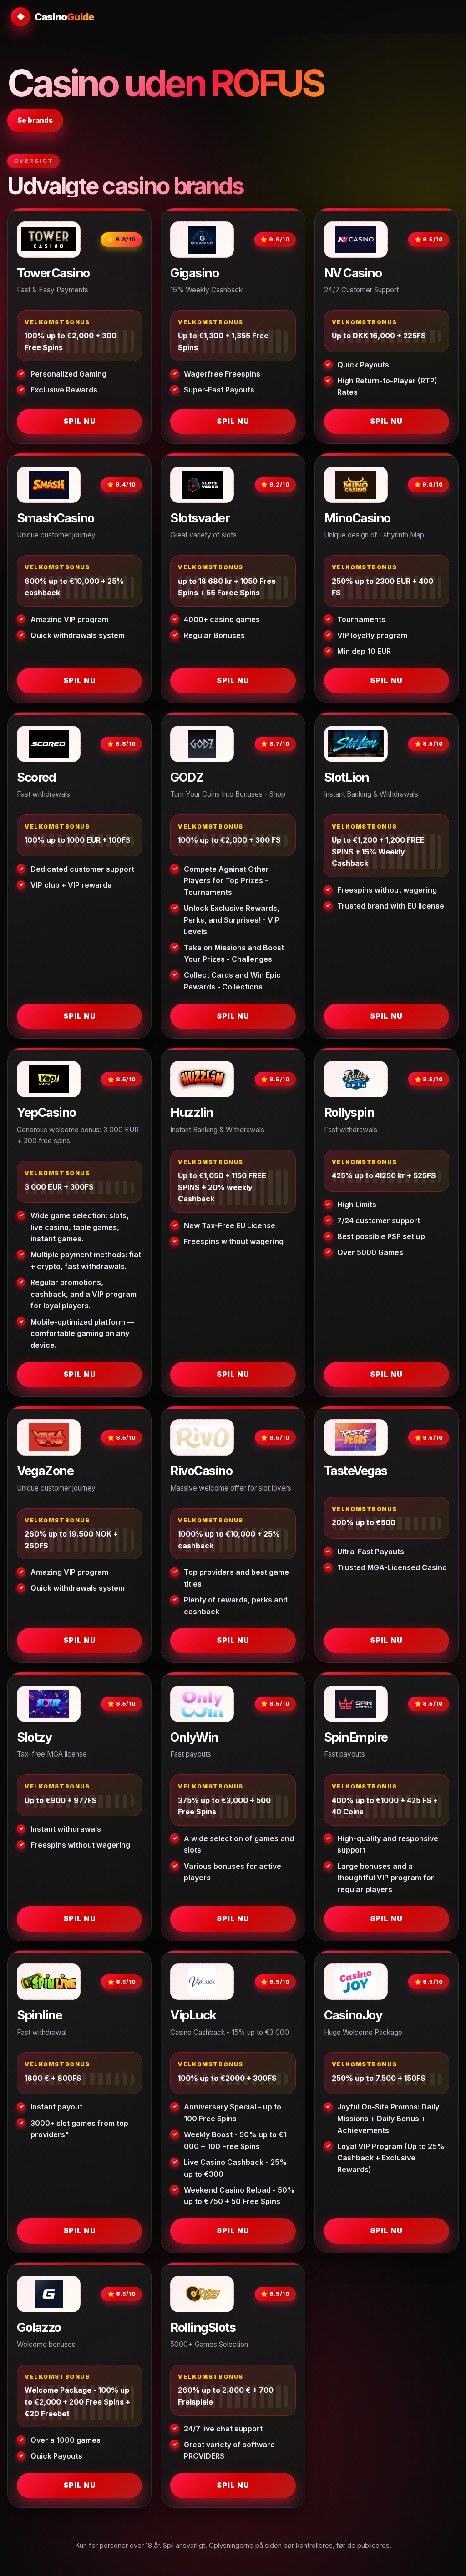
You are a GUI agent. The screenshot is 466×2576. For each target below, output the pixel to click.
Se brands (35, 120)
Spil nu (80, 421)
